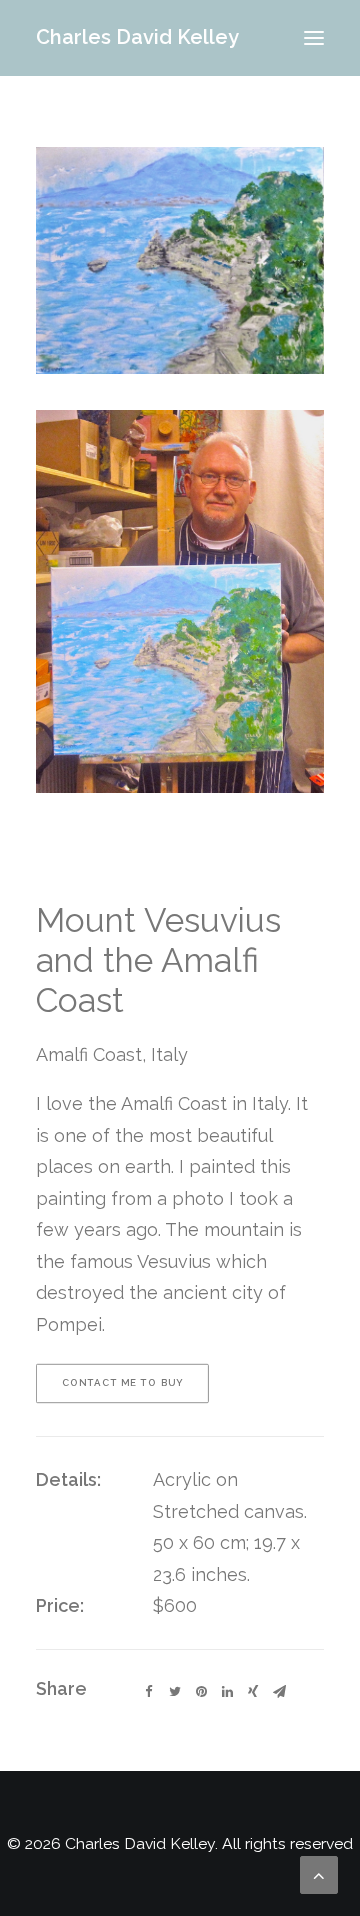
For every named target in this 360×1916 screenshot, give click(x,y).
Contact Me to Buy (123, 1383)
